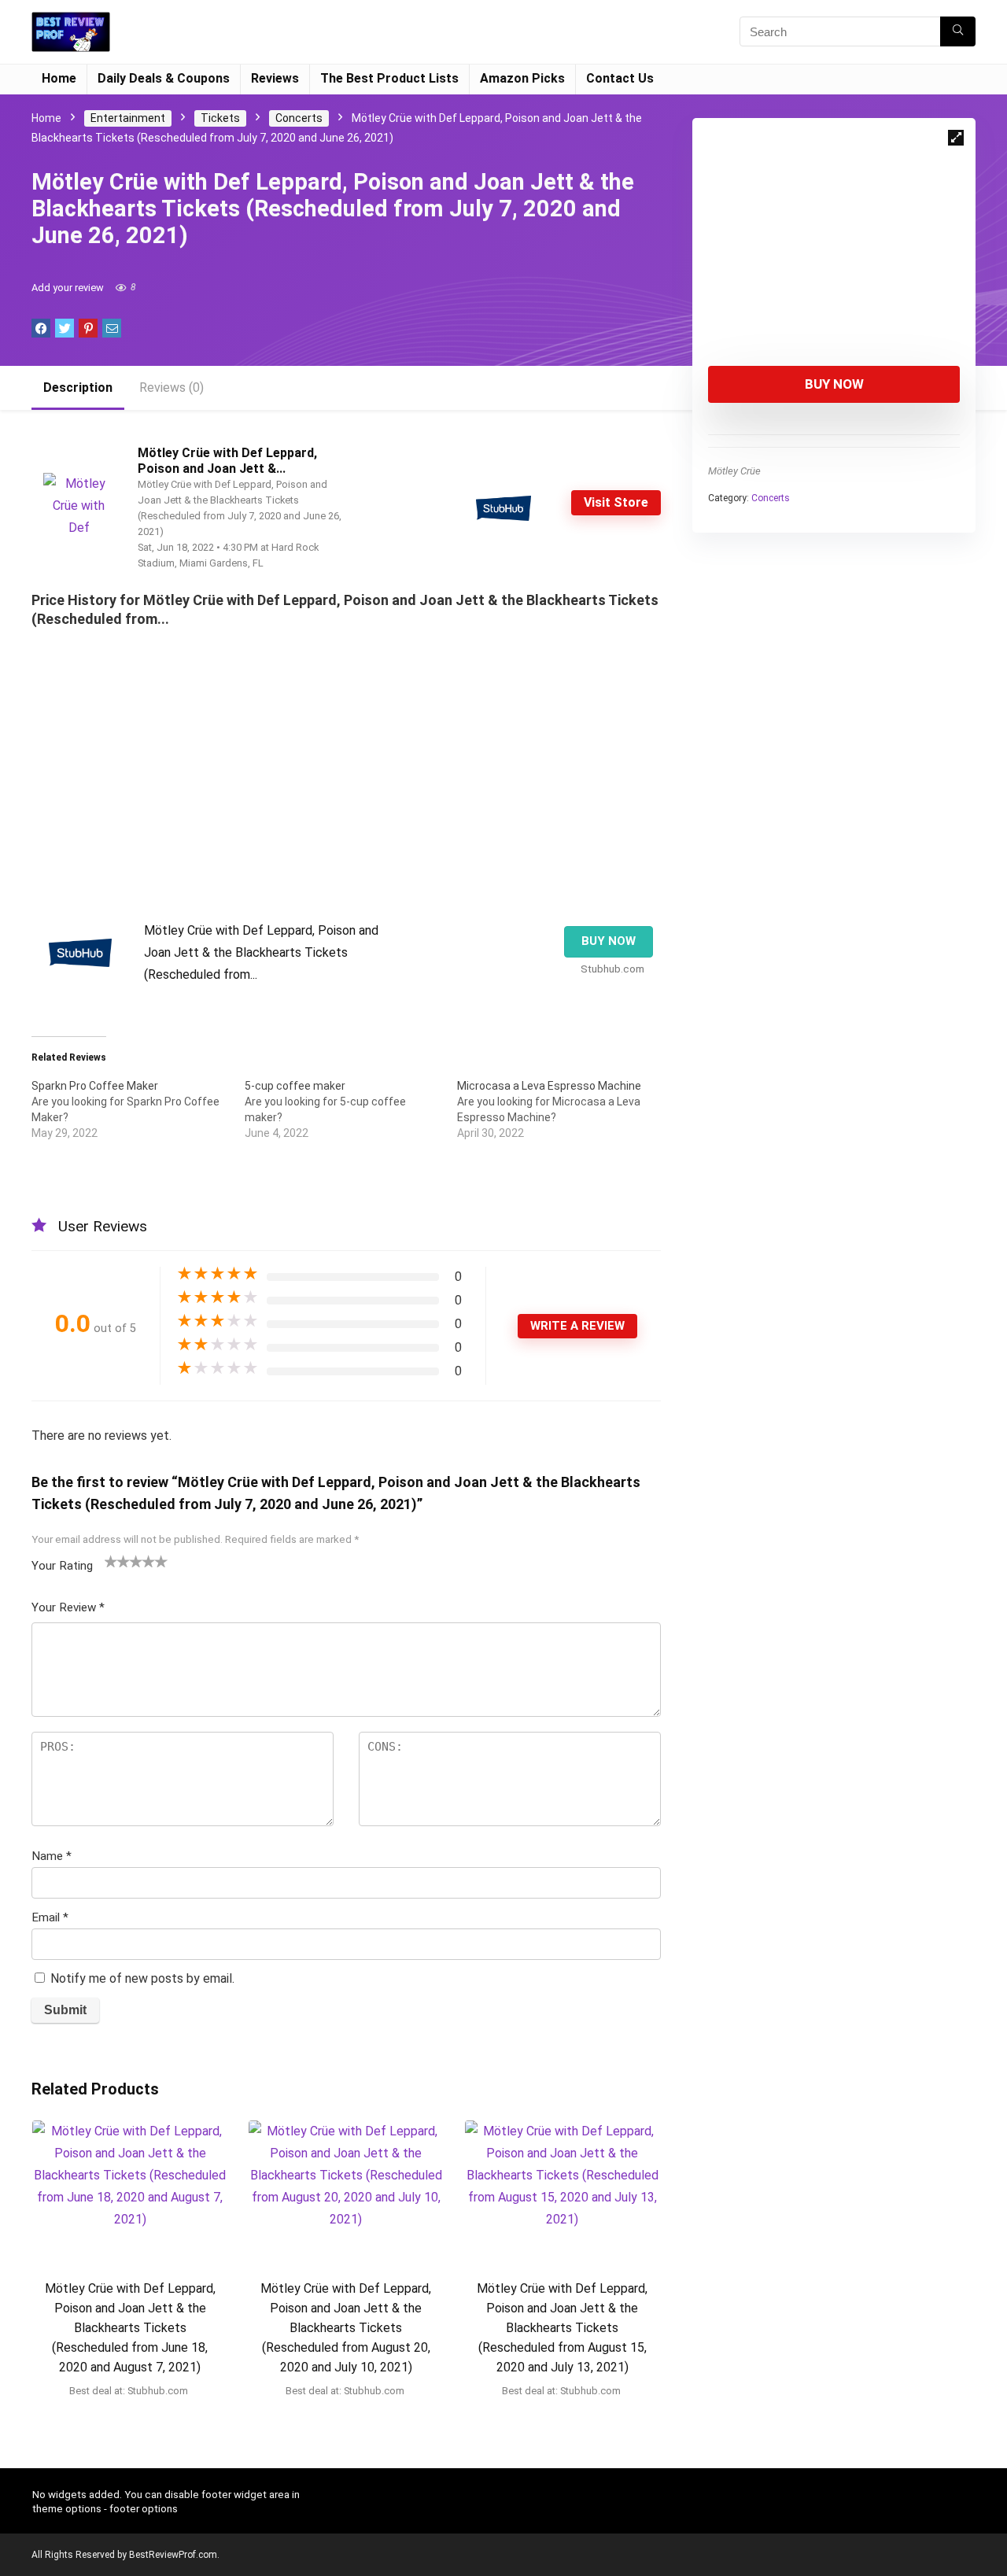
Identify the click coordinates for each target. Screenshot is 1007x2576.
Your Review (68, 1607)
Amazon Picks (522, 78)
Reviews (275, 78)
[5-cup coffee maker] (351, 1109)
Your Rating (62, 1566)
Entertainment (128, 118)
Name (52, 1856)
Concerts (299, 118)
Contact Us (620, 78)
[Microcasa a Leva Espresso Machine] (564, 1109)
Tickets (220, 118)
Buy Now (834, 384)
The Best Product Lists (389, 78)
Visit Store (616, 502)
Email (50, 1917)
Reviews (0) (172, 388)
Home (59, 78)
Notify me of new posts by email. (142, 1978)
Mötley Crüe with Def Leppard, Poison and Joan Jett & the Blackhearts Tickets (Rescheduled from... (261, 952)
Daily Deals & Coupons (164, 78)
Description (78, 388)
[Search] (958, 31)
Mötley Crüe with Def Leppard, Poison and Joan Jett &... (227, 461)
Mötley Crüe (734, 471)
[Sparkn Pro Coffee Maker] (138, 1109)
